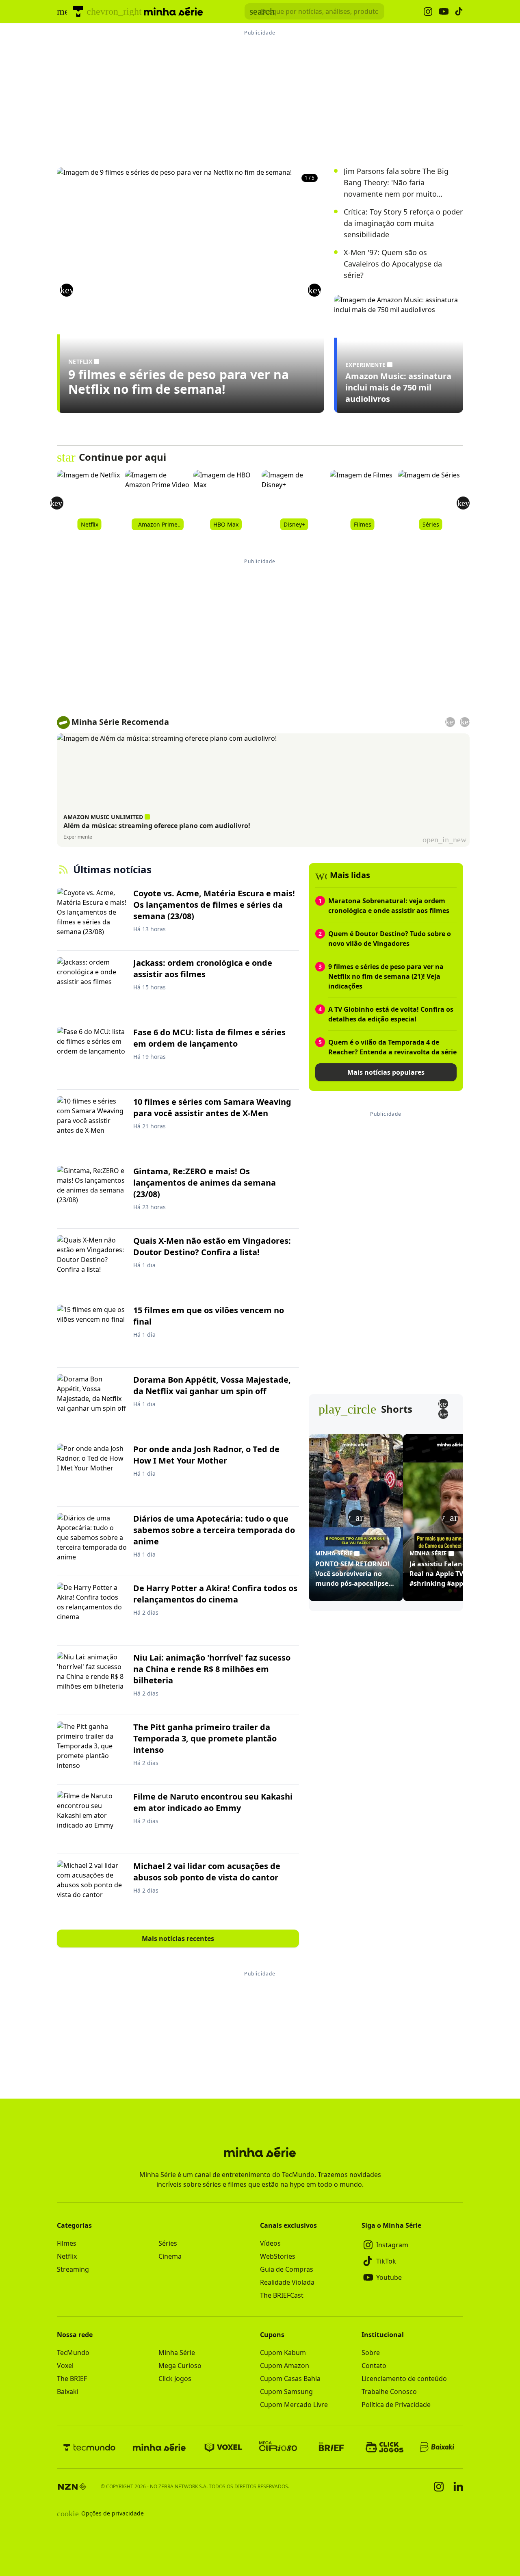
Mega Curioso (180, 2366)
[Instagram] (439, 2487)
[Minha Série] (159, 2447)
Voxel (65, 2366)
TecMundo (73, 2353)
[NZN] (72, 2487)
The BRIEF (72, 2379)
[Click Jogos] (385, 2447)
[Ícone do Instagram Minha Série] (428, 12)
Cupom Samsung (286, 2392)
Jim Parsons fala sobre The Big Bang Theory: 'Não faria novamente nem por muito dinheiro (396, 183)
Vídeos (270, 2243)
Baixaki (68, 2392)
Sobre (371, 2353)
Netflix (67, 2256)
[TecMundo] (78, 11)
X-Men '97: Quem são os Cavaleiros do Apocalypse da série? (393, 264)
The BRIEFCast (282, 2295)
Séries (168, 2243)
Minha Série (177, 2353)
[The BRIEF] (331, 2447)
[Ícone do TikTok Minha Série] (459, 11)
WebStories (278, 2256)
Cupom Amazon (285, 2366)
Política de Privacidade (396, 2405)
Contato (374, 2366)
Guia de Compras (287, 2269)
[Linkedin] (458, 2486)
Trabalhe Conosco (389, 2392)
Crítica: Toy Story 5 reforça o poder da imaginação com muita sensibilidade (403, 223)
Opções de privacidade (100, 2513)
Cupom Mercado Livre (294, 2405)
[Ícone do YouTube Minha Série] (444, 12)
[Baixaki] (438, 2447)
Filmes (67, 2243)
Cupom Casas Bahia (290, 2379)
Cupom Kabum (283, 2353)
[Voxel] (223, 2447)
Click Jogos (175, 2379)
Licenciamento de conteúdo (404, 2379)
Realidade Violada (287, 2282)
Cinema (170, 2256)
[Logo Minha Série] (173, 11)
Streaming (73, 2269)
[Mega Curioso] (278, 2447)
